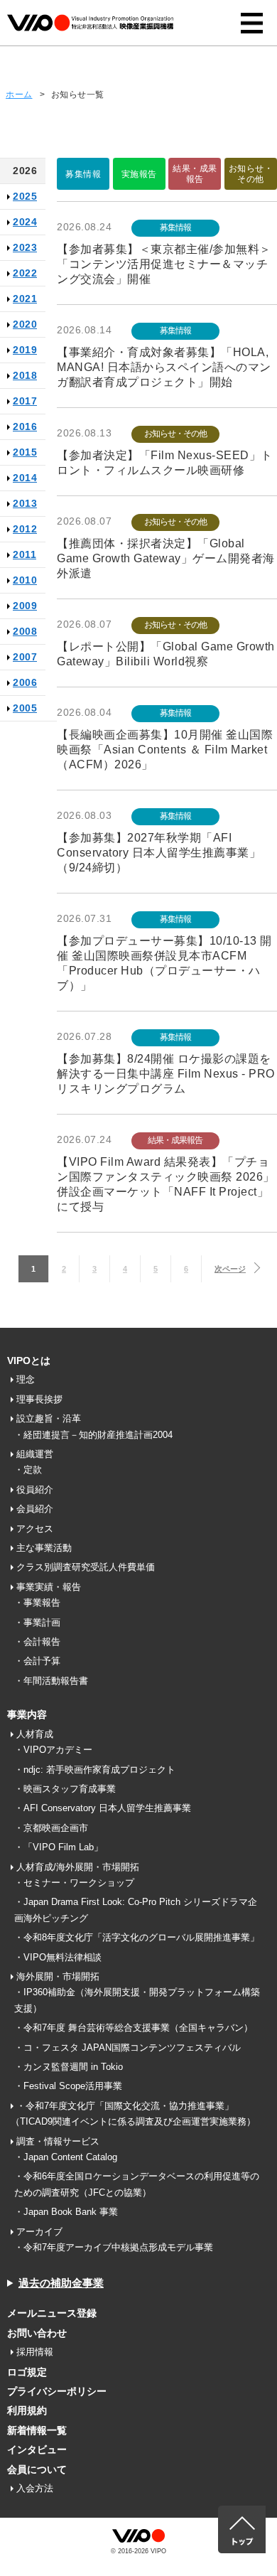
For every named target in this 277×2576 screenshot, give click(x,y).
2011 (25, 554)
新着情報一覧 (37, 2430)
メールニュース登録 (52, 2313)
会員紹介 (35, 1509)
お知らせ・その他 (251, 173)
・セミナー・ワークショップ (74, 1883)
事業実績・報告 (49, 1587)
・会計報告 (37, 1642)
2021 (25, 299)
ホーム (19, 95)
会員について (37, 2469)
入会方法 (35, 2488)
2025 (25, 196)
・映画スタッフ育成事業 (65, 1789)
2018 (25, 375)
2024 (25, 222)
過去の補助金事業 (61, 2283)
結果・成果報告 (195, 173)
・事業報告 (37, 1603)
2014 (25, 478)
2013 (25, 503)
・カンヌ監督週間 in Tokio (69, 2067)
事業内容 (27, 1714)
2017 (25, 401)
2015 (25, 452)
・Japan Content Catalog (66, 2157)
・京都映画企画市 (51, 1828)
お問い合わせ (37, 2333)
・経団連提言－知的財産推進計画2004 (93, 1435)
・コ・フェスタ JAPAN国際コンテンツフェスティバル (127, 2048)
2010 (25, 580)
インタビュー (37, 2449)
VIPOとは (29, 1361)
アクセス (35, 1529)
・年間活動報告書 (51, 1681)
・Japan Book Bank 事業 (66, 2212)
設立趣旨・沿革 (49, 1418)
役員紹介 (35, 1490)
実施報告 (139, 174)
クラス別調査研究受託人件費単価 (86, 1567)
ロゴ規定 (27, 2372)
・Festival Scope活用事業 (68, 2086)
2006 (25, 682)
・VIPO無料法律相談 (58, 1957)
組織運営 (35, 1454)
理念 (26, 1379)
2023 (25, 247)
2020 (25, 324)
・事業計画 (37, 1622)
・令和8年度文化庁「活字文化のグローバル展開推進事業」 (137, 1937)
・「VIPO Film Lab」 (59, 1847)
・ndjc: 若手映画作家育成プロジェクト (95, 1770)
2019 (25, 350)
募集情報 (83, 174)
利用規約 (27, 2410)
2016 (25, 426)
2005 (25, 708)
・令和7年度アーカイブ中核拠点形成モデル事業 (114, 2247)
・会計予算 (37, 1661)
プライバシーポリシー (57, 2391)
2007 (25, 657)
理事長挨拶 (39, 1399)
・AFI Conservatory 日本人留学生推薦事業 (103, 1808)
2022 (25, 273)
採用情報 (35, 2352)
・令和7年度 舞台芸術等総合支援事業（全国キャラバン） (134, 2028)
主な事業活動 (44, 1548)
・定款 (28, 1470)
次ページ (230, 1269)
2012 (25, 529)
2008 (25, 631)
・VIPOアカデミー (53, 1750)
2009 (25, 606)
